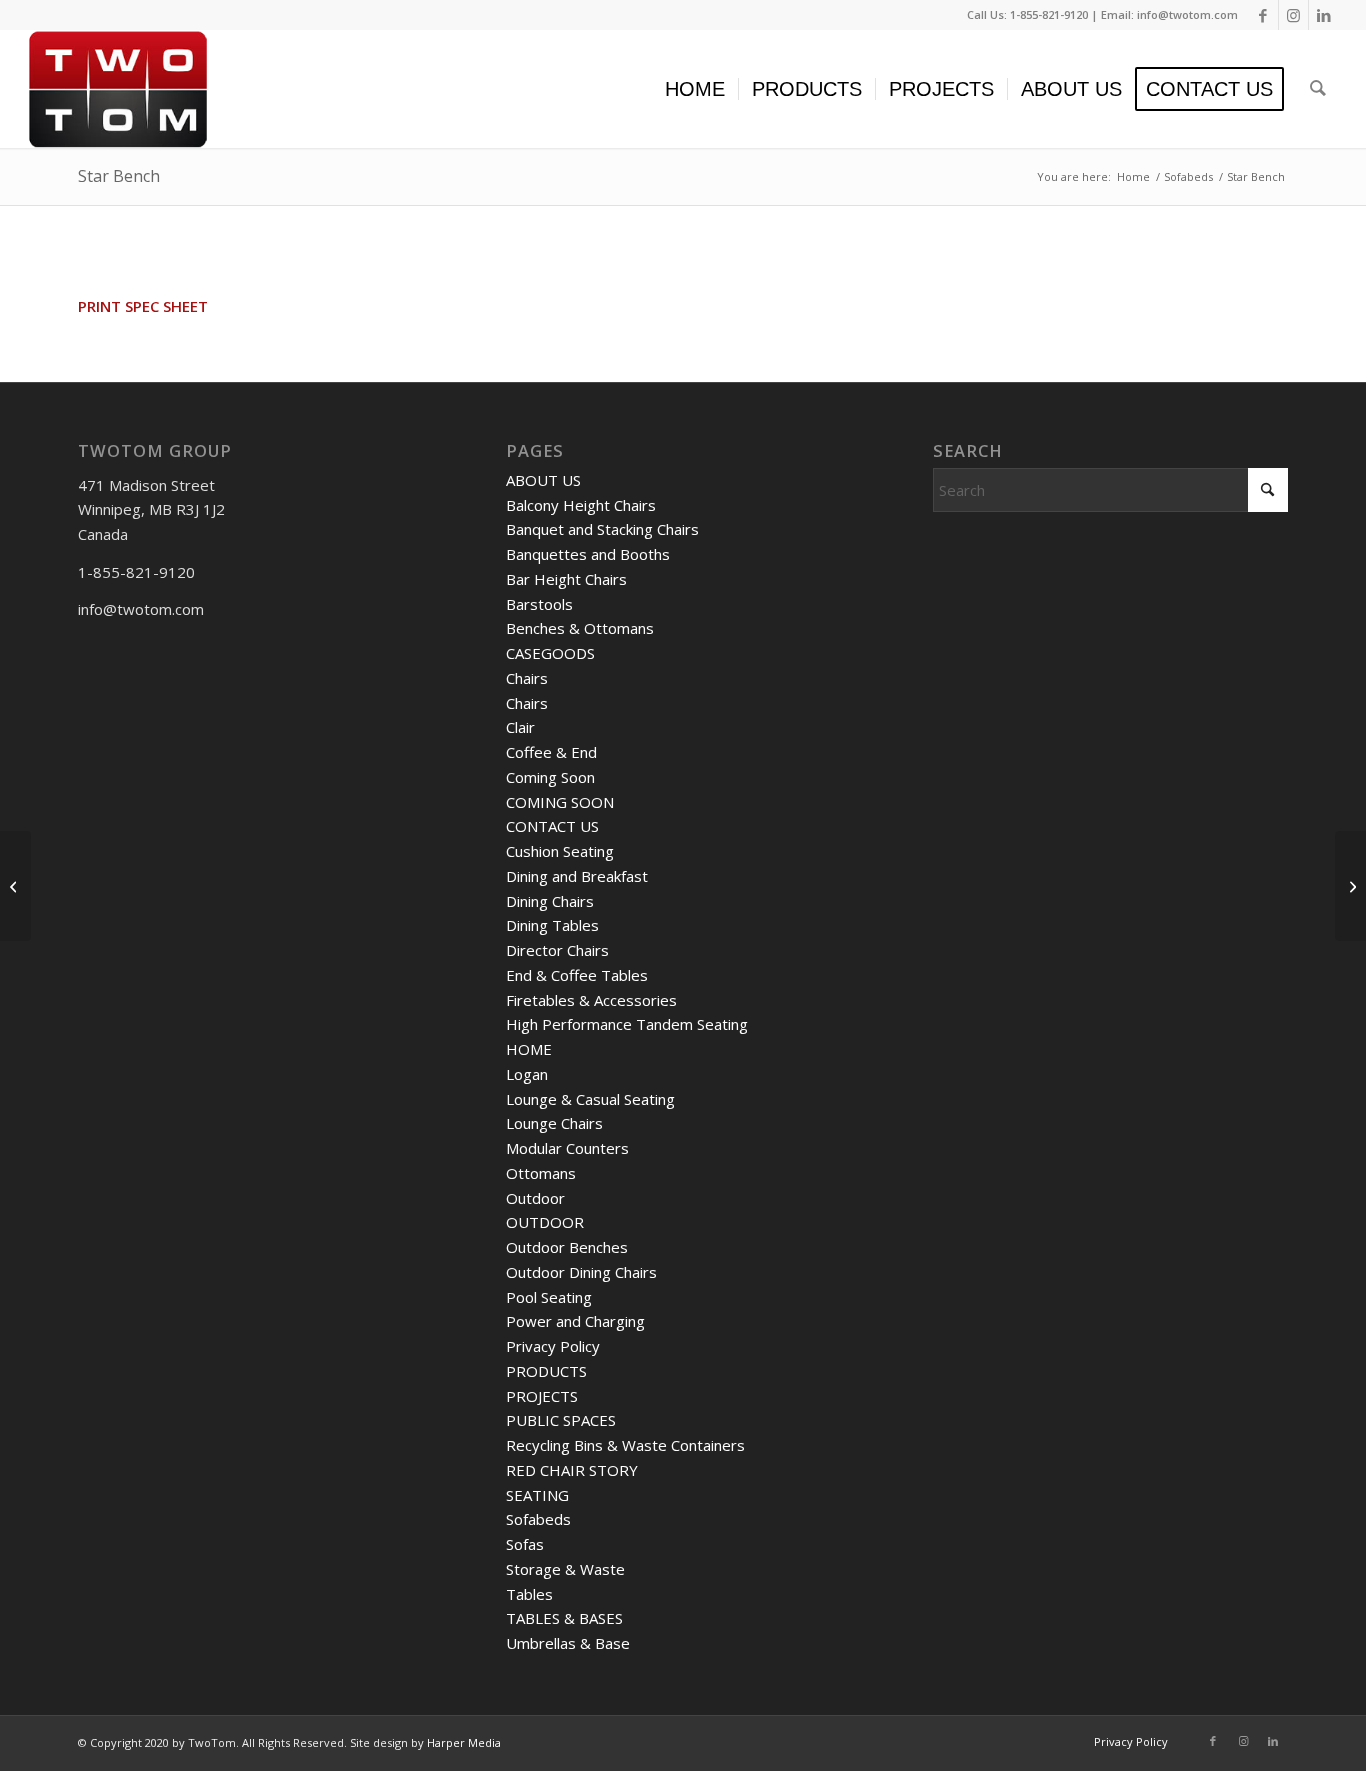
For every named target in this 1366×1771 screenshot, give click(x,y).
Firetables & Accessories (591, 1000)
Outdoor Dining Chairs (581, 1272)
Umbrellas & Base (568, 1643)
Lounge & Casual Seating (590, 1099)
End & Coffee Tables (577, 975)
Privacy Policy (553, 1346)
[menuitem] (695, 89)
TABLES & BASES (564, 1618)
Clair (520, 727)
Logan (527, 1074)
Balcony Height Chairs (581, 505)
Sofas (525, 1544)
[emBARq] (15, 886)
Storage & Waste (565, 1569)
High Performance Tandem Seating (627, 1024)
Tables (529, 1594)
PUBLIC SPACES (561, 1420)
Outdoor (535, 1198)
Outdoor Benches (567, 1247)
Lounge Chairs (554, 1123)
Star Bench (119, 176)
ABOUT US (543, 480)
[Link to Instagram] (1293, 15)
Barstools (539, 604)
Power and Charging (575, 1321)
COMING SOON (560, 802)
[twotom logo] (118, 89)
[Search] (1318, 89)
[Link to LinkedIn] (1324, 15)
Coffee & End (551, 752)
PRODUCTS (546, 1371)
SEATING (537, 1495)
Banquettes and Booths (588, 554)
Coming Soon (550, 777)
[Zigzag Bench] (1350, 886)
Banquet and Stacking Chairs (602, 529)
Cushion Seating (560, 851)
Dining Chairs (550, 901)
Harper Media (464, 1742)
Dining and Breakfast (577, 876)
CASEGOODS (550, 653)
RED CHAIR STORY (572, 1470)
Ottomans (541, 1173)
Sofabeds (538, 1519)
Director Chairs (557, 950)
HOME (529, 1049)
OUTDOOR (545, 1222)
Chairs (527, 678)
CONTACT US (552, 826)
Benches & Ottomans (580, 628)
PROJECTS (542, 1396)
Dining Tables (552, 925)
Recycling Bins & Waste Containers (625, 1445)
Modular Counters (567, 1148)
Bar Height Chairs (566, 579)
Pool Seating (549, 1297)
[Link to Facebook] (1263, 15)
